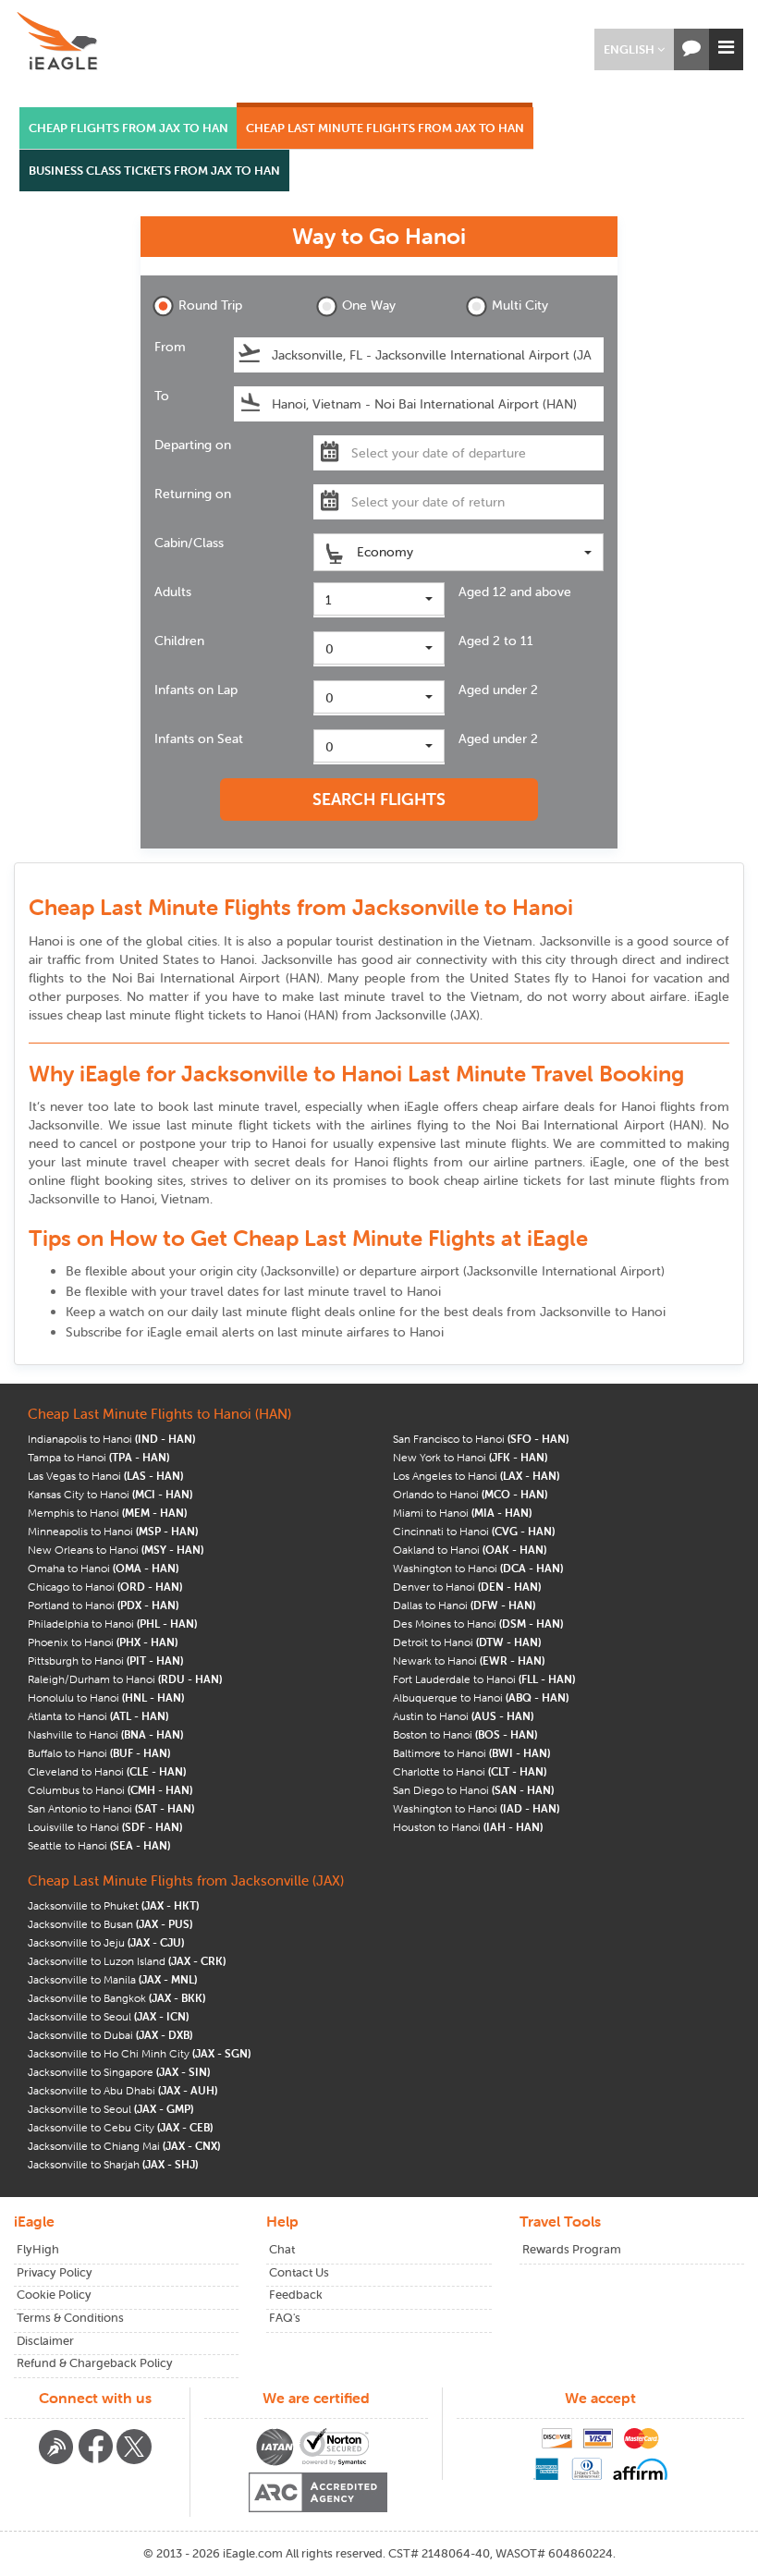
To (162, 396)
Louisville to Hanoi (105, 1827)
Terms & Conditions (70, 2318)
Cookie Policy (54, 2295)
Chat (282, 2249)
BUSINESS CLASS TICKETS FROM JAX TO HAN (154, 171)
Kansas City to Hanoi (110, 1494)
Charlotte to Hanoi (470, 1771)
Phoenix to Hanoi (103, 1642)
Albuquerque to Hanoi (481, 1697)
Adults (173, 592)
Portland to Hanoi (103, 1605)
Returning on (193, 494)
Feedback (296, 2295)
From (170, 347)
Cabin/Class (189, 543)
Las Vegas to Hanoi (105, 1476)
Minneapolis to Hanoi (113, 1531)
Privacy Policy (55, 2272)
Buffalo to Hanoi (99, 1753)
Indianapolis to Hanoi (111, 1439)
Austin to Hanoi (463, 1716)
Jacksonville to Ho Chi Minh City (139, 2053)
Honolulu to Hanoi (106, 1697)
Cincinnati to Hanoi (474, 1531)
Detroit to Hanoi (467, 1642)
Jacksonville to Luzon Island (127, 1961)
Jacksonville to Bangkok (116, 1998)
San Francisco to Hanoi (481, 1439)
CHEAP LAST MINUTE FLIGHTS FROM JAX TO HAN (385, 128)
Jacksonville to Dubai (110, 2035)
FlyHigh (38, 2249)
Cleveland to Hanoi (107, 1771)
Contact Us (299, 2272)
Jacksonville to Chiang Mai (124, 2146)
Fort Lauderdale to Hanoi (484, 1679)
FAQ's (285, 2318)
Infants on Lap (196, 690)
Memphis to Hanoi (107, 1513)
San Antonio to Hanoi (111, 1808)
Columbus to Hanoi (110, 1790)
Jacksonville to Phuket (113, 1905)
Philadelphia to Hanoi (112, 1624)
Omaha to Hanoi (103, 1568)
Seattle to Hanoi (99, 1845)
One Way (369, 305)
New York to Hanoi (470, 1457)
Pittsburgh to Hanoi (105, 1660)
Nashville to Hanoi (105, 1734)
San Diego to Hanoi (473, 1790)
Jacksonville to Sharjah (113, 2164)
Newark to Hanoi (469, 1660)
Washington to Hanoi (478, 1568)
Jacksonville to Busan (110, 1924)
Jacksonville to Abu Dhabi (122, 2090)
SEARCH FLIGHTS (379, 799)
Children (179, 641)
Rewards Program (572, 2249)
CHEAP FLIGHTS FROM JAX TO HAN (128, 128)
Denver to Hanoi (467, 1587)
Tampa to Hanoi (98, 1457)
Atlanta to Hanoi (98, 1716)
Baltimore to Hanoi (471, 1753)
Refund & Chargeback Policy (95, 2363)
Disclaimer (45, 2341)
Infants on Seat (199, 739)
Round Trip (210, 305)
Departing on (193, 445)
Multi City (520, 305)
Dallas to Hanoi (464, 1605)
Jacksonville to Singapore (119, 2072)
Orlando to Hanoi (470, 1494)
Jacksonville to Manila (112, 1979)
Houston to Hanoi (468, 1827)
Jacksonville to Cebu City (120, 2127)
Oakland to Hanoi (470, 1550)
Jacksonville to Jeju (106, 1942)
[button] (634, 49)
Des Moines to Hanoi (478, 1624)
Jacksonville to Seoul (108, 2016)
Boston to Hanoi (465, 1734)
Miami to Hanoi (462, 1513)
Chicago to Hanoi (105, 1587)
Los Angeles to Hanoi (476, 1476)
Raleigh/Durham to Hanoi (125, 1679)
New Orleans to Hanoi (116, 1550)
